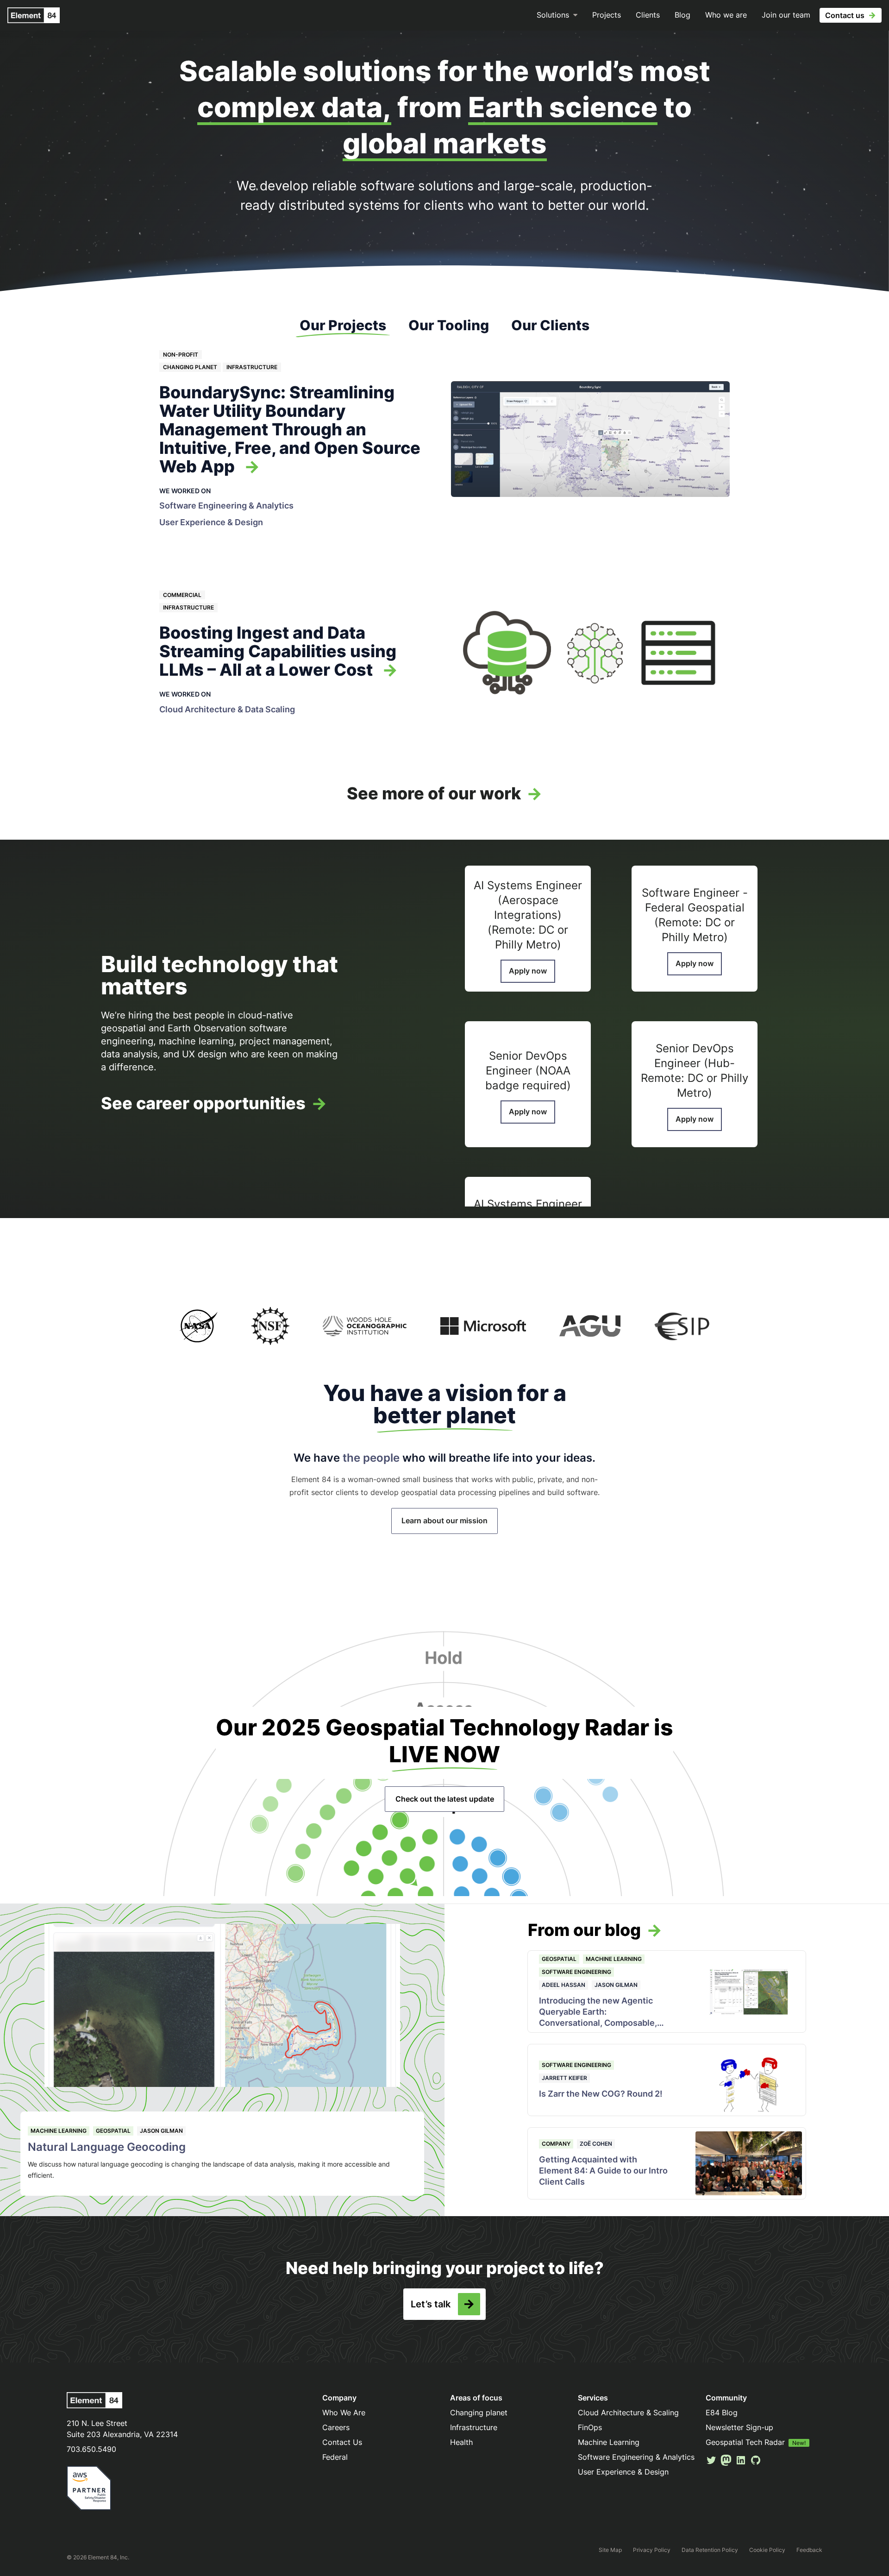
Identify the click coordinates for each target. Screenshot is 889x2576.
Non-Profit (181, 355)
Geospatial (113, 2131)
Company (556, 2144)
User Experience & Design (211, 522)
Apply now (528, 971)
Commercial (182, 595)
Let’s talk (431, 2304)
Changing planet (190, 367)
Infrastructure (252, 367)
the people (371, 1458)
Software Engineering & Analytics (226, 506)
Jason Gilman (161, 2131)
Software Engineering (576, 1972)
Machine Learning (59, 2131)
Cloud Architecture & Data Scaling (227, 709)
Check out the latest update (445, 1799)
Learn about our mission (444, 1520)
